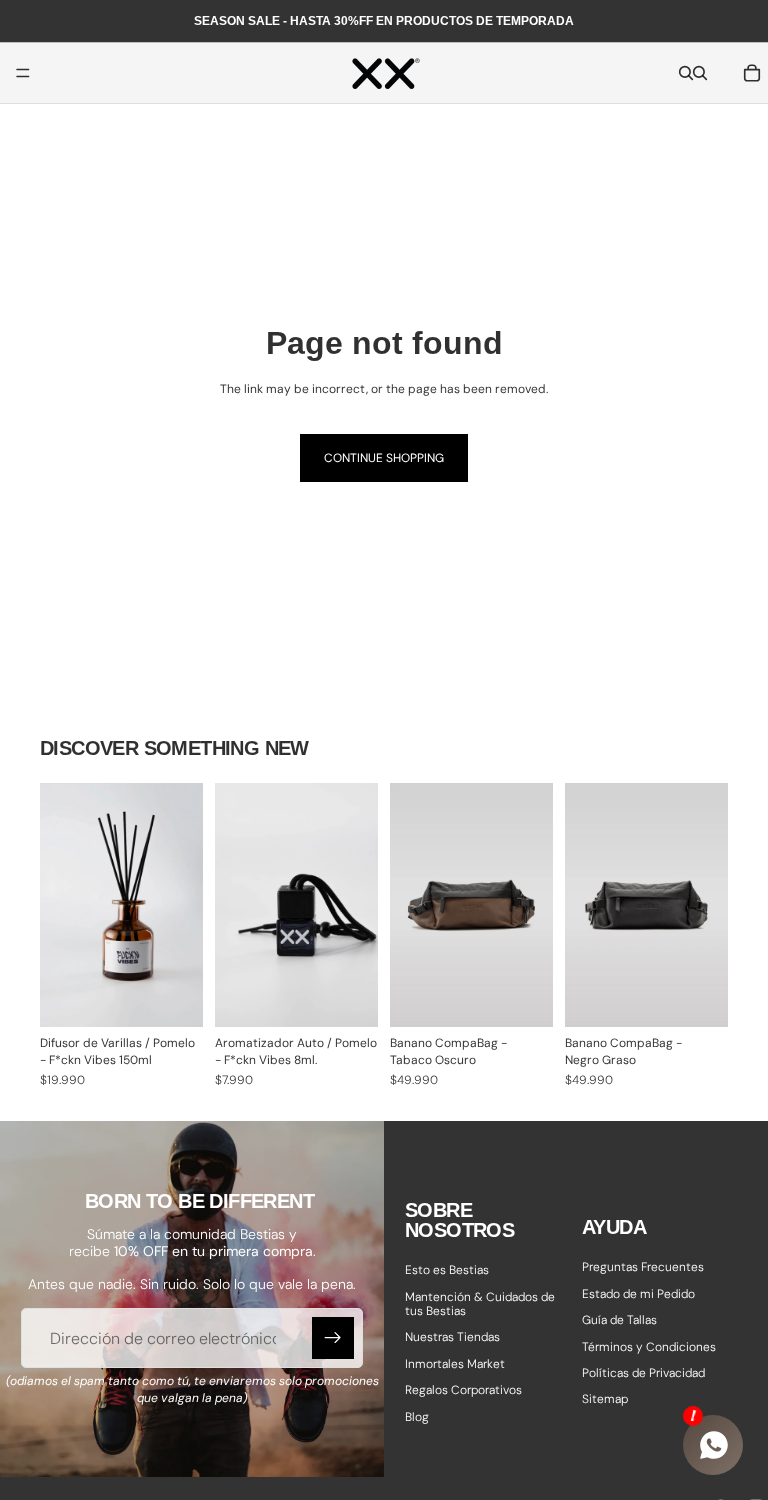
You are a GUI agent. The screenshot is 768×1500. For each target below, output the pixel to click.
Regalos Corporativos (463, 1390)
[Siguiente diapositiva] (531, 905)
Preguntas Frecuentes (643, 1267)
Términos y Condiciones (649, 1346)
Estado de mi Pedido (638, 1294)
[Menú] (23, 73)
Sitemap (605, 1399)
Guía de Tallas (619, 1320)
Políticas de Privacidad (643, 1373)
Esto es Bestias (447, 1270)
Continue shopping (384, 458)
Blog (417, 1416)
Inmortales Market (455, 1364)
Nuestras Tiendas (452, 1337)
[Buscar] (686, 73)
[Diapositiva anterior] (412, 905)
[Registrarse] (333, 1338)
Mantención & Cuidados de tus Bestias (480, 1303)
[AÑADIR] (172, 996)
